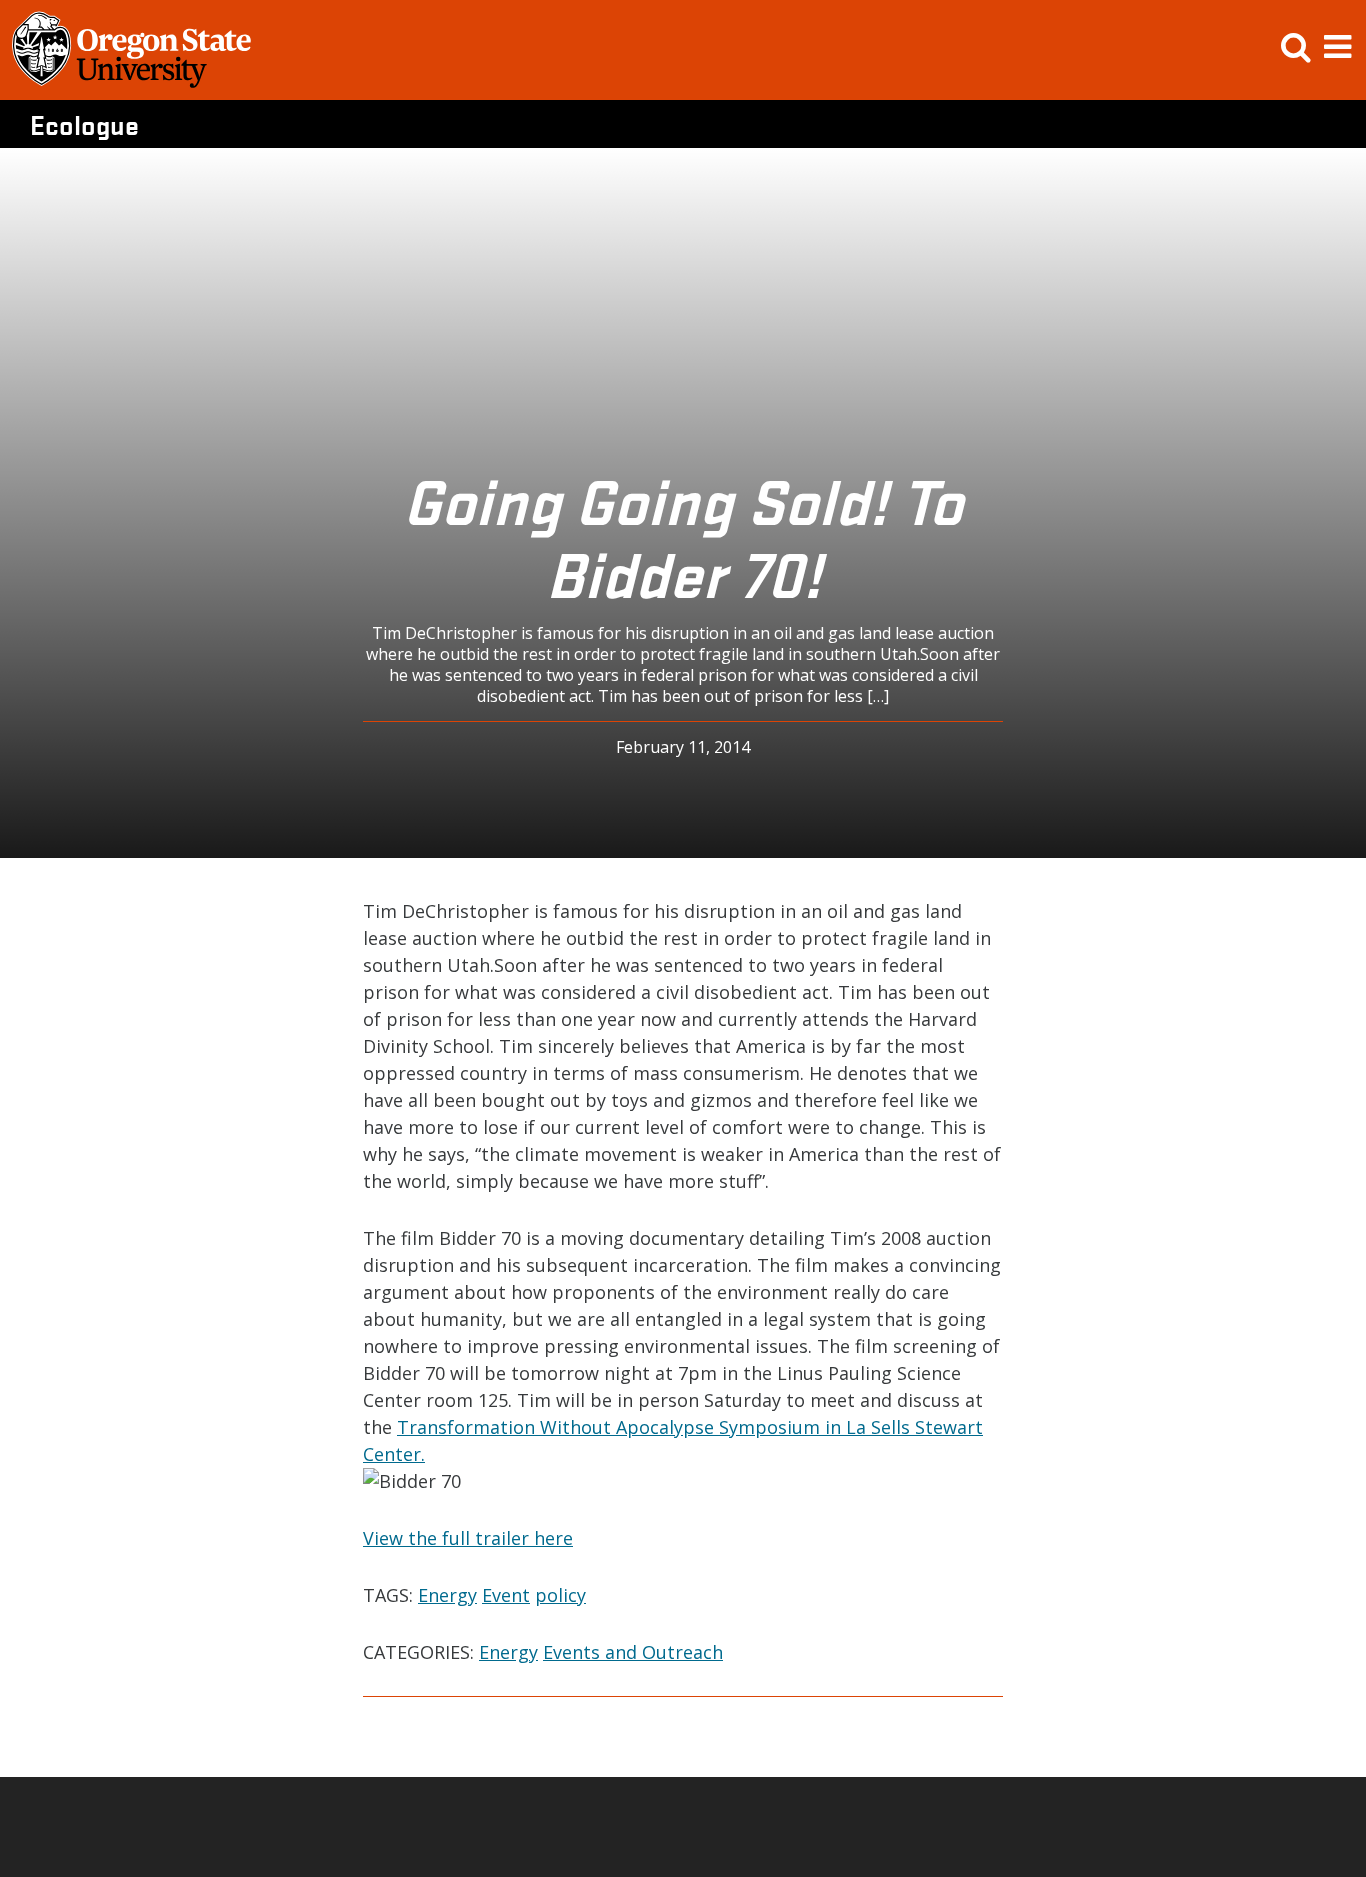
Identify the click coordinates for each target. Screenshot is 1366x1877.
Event (506, 1595)
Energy (447, 1595)
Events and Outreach (633, 1652)
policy (560, 1595)
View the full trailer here (468, 1538)
